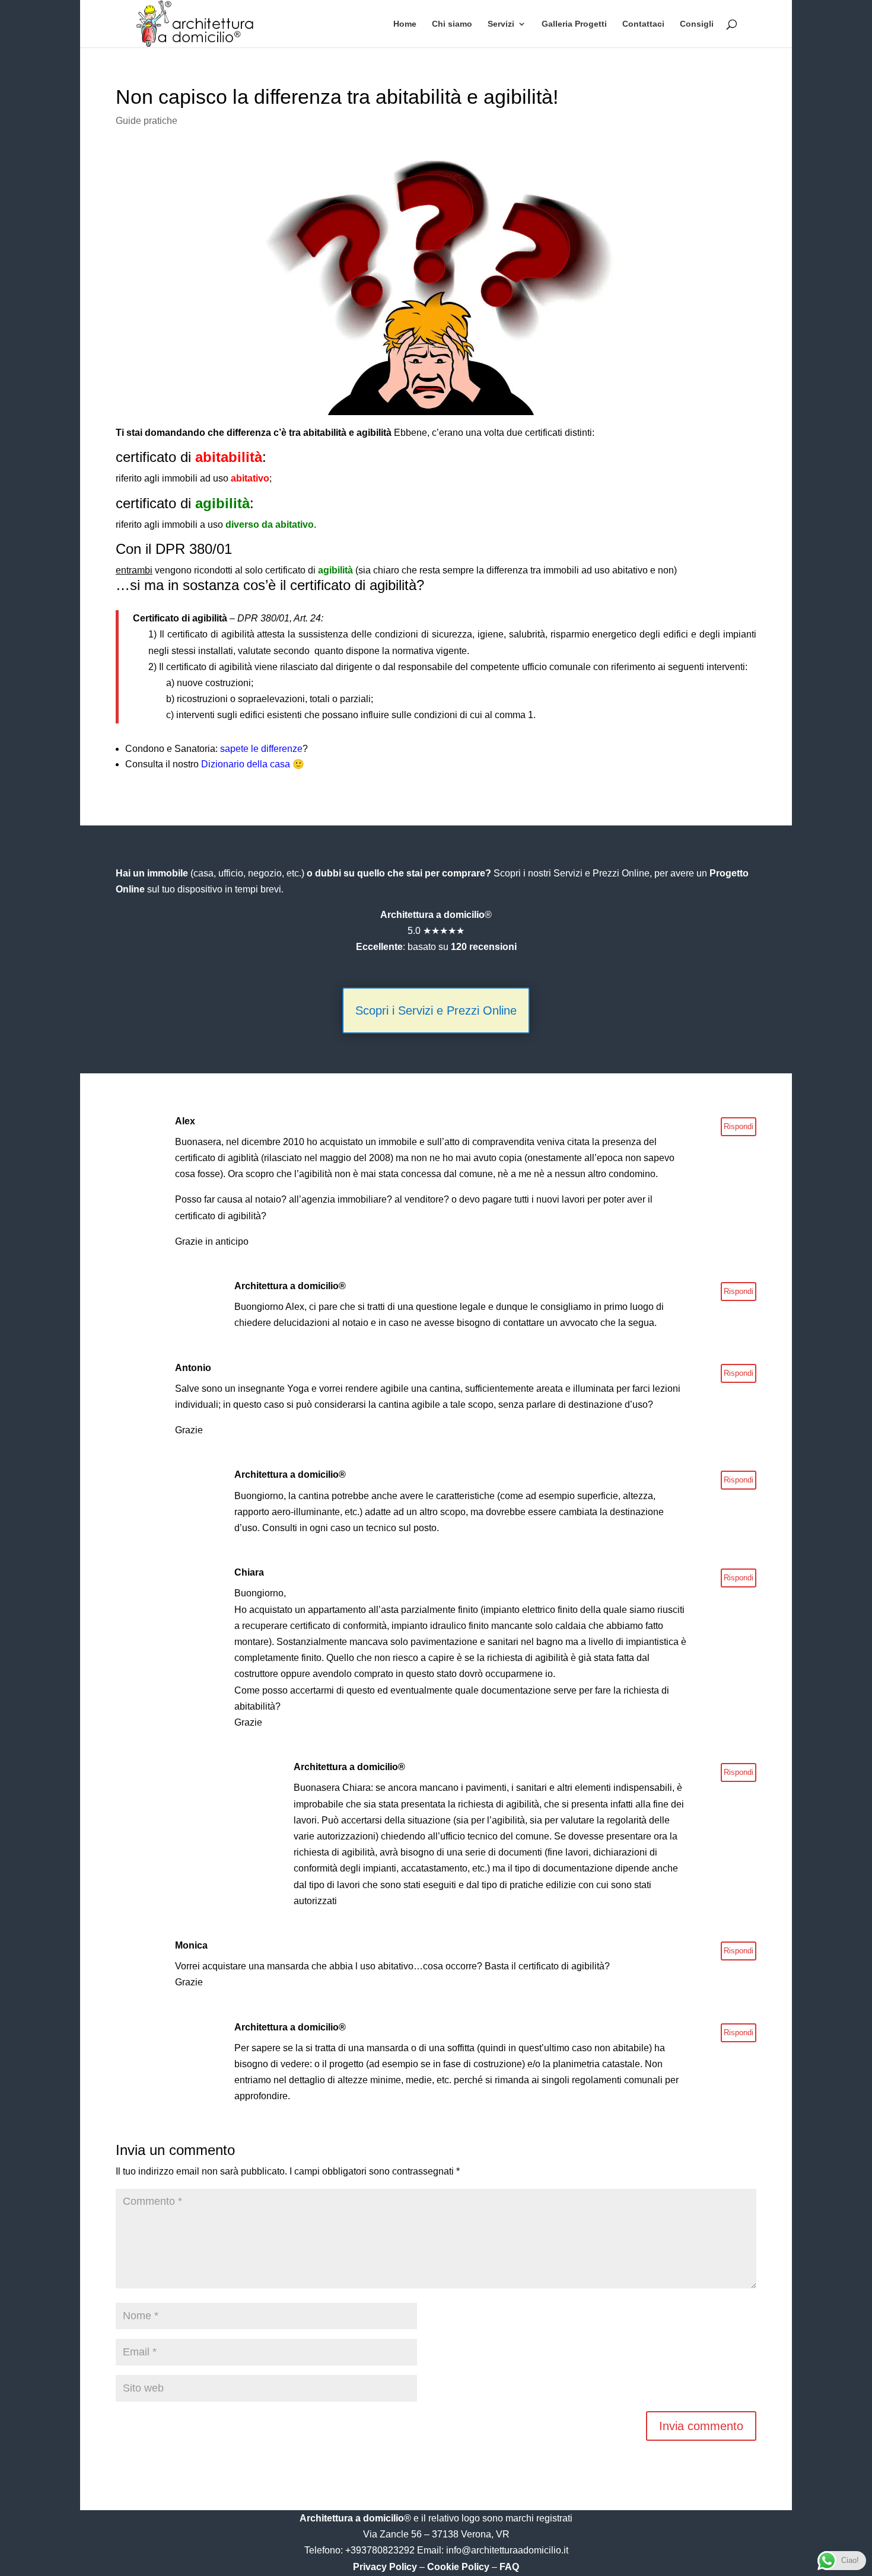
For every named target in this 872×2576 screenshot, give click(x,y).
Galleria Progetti (574, 24)
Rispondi (739, 1126)
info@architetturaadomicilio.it (507, 2550)
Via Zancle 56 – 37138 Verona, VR (436, 2534)
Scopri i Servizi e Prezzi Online (436, 1010)
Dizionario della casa (246, 764)
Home (405, 24)
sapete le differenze (261, 749)
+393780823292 (381, 2550)
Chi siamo (452, 24)
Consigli (697, 24)
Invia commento (701, 2426)
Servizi (501, 24)
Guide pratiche (147, 121)
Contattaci (643, 24)
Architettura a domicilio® (290, 1286)
